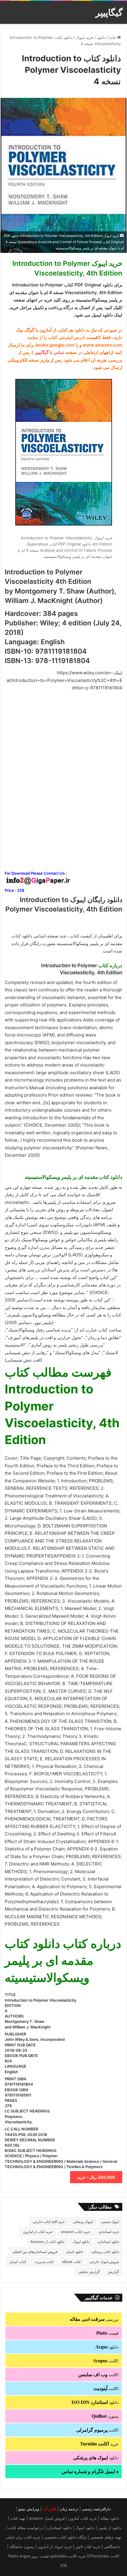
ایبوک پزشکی (83, 2222)
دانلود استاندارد (108, 2242)
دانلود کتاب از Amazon (47, 2242)
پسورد (105, 2416)
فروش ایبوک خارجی (104, 2262)
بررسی (94, 2319)
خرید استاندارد (109, 2232)
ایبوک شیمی (110, 2222)
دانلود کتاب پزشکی (105, 2252)
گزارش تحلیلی (89, 2272)
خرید (99, 2444)
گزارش (114, 2272)
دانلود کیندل (74, 2252)
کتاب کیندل (18, 2262)
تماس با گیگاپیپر (49, 352)
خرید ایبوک (85, 37)
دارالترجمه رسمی (96, 2509)
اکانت (106, 2361)
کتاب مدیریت (44, 2262)
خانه (113, 37)
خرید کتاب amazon (75, 2232)
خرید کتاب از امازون (38, 2232)
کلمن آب (49, 2509)
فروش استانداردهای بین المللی (35, 2252)
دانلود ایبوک (81, 2242)
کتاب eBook (71, 2262)
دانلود (101, 37)
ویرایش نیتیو (29, 2509)
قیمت (107, 2333)
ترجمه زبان (69, 2509)
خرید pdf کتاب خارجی (49, 2222)
